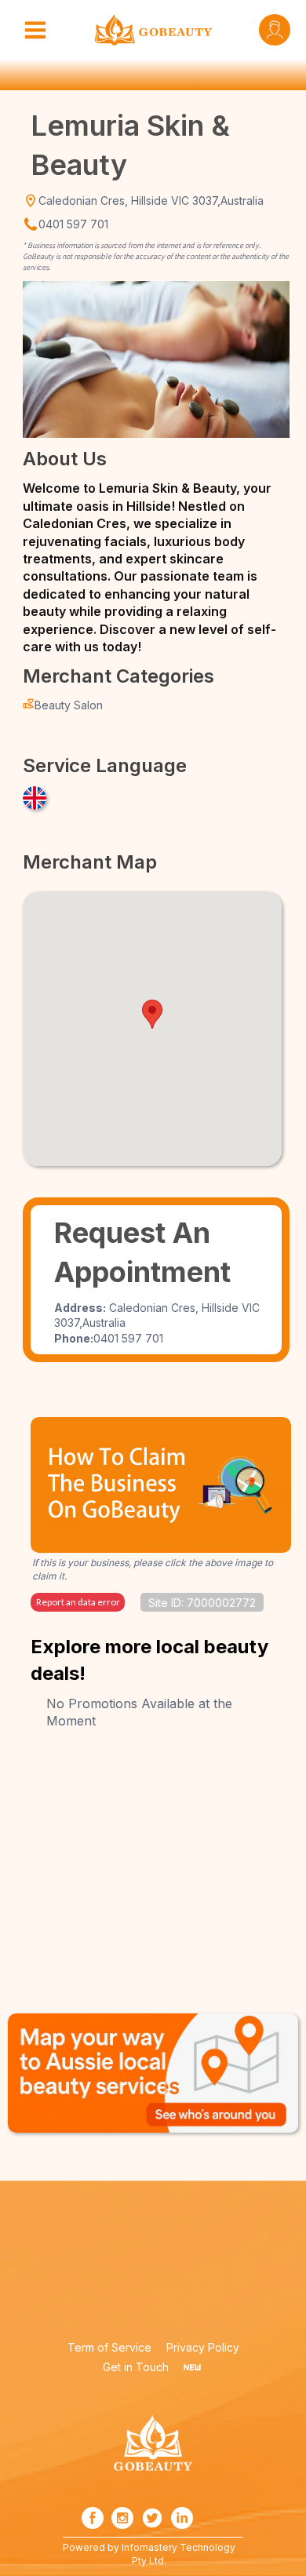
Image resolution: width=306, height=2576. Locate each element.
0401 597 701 (73, 224)
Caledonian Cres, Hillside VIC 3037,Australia (151, 200)
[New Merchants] (192, 2367)
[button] (152, 1014)
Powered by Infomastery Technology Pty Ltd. (149, 2554)
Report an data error (78, 1602)
